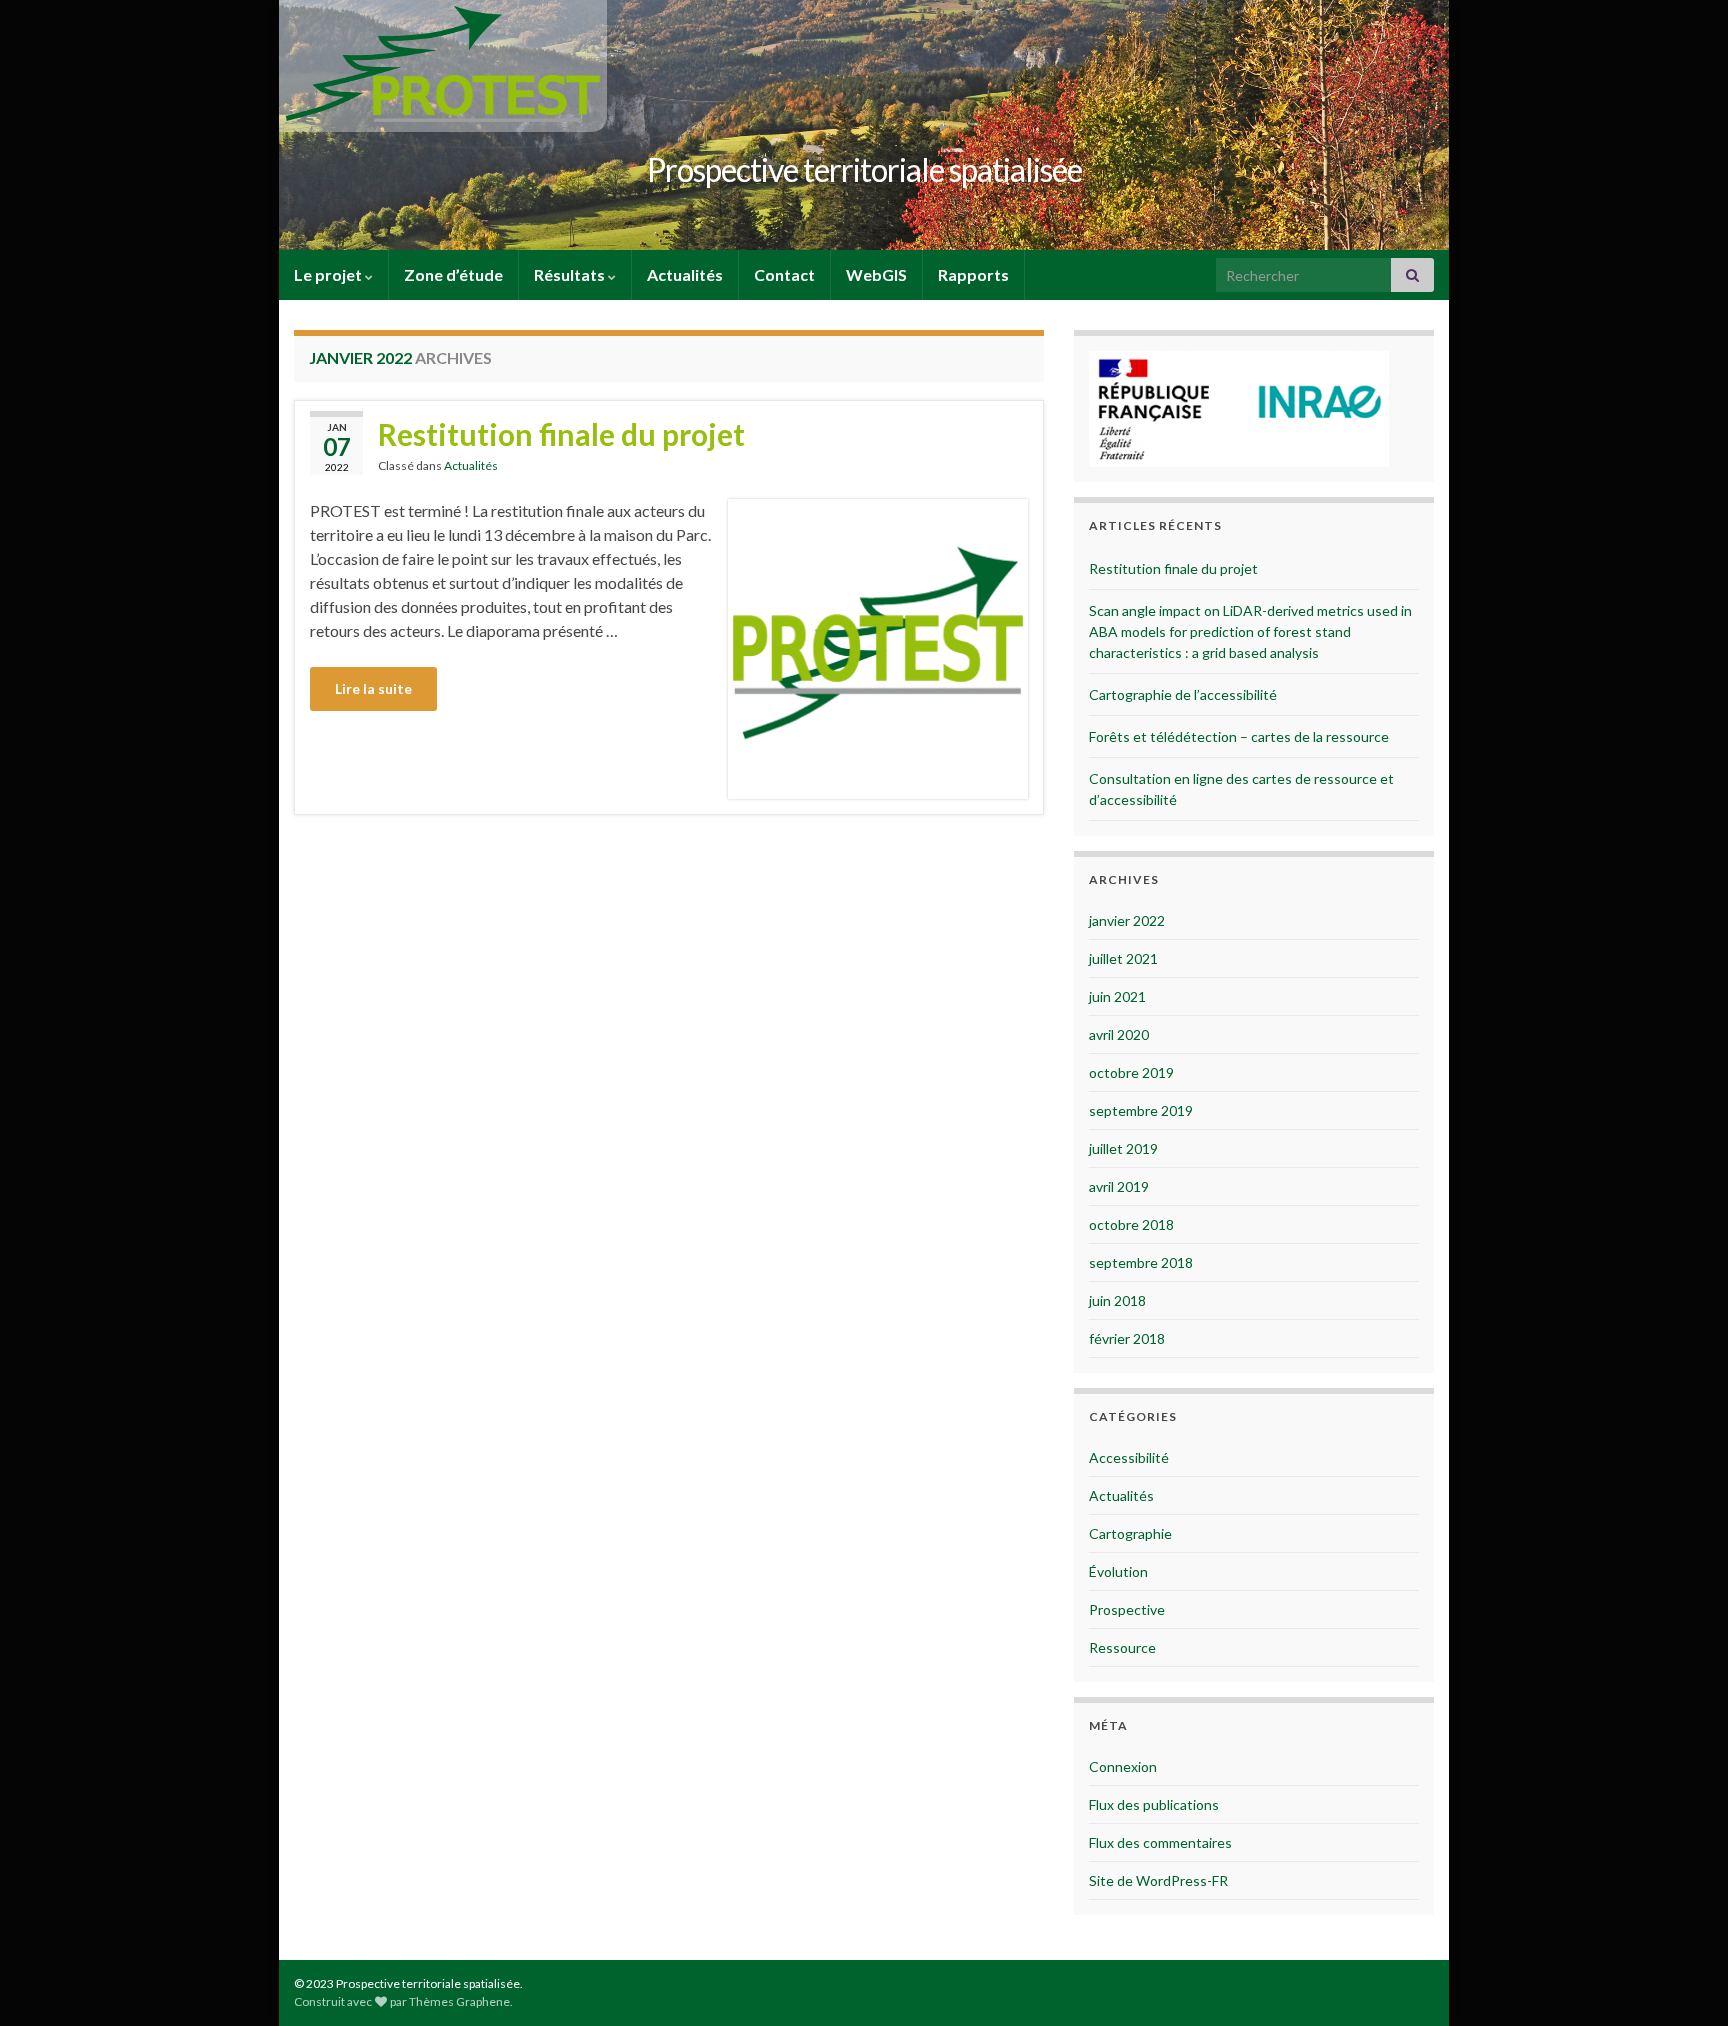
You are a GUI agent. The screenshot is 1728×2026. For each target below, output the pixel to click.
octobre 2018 (1131, 1224)
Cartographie (1130, 1533)
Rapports (973, 274)
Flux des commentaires (1160, 1842)
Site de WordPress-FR (1158, 1880)
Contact (784, 274)
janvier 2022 (1127, 920)
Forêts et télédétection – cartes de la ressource (1239, 736)
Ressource (1122, 1647)
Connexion (1123, 1766)
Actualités (685, 274)
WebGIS (876, 274)
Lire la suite (373, 688)
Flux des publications (1154, 1804)
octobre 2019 (1131, 1072)
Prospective (1127, 1609)
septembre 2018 (1141, 1262)
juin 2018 (1117, 1300)
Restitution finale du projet (561, 434)
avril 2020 (1119, 1034)
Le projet (329, 274)
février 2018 (1127, 1338)
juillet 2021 (1123, 958)
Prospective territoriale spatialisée (864, 169)
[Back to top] (1683, 1981)
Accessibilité (1129, 1457)
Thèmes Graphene (459, 2001)
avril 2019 (1119, 1186)
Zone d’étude (453, 274)
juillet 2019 (1123, 1148)
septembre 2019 (1141, 1110)
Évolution (1118, 1571)
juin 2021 (1117, 996)
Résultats (571, 274)
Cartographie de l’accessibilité (1183, 694)
